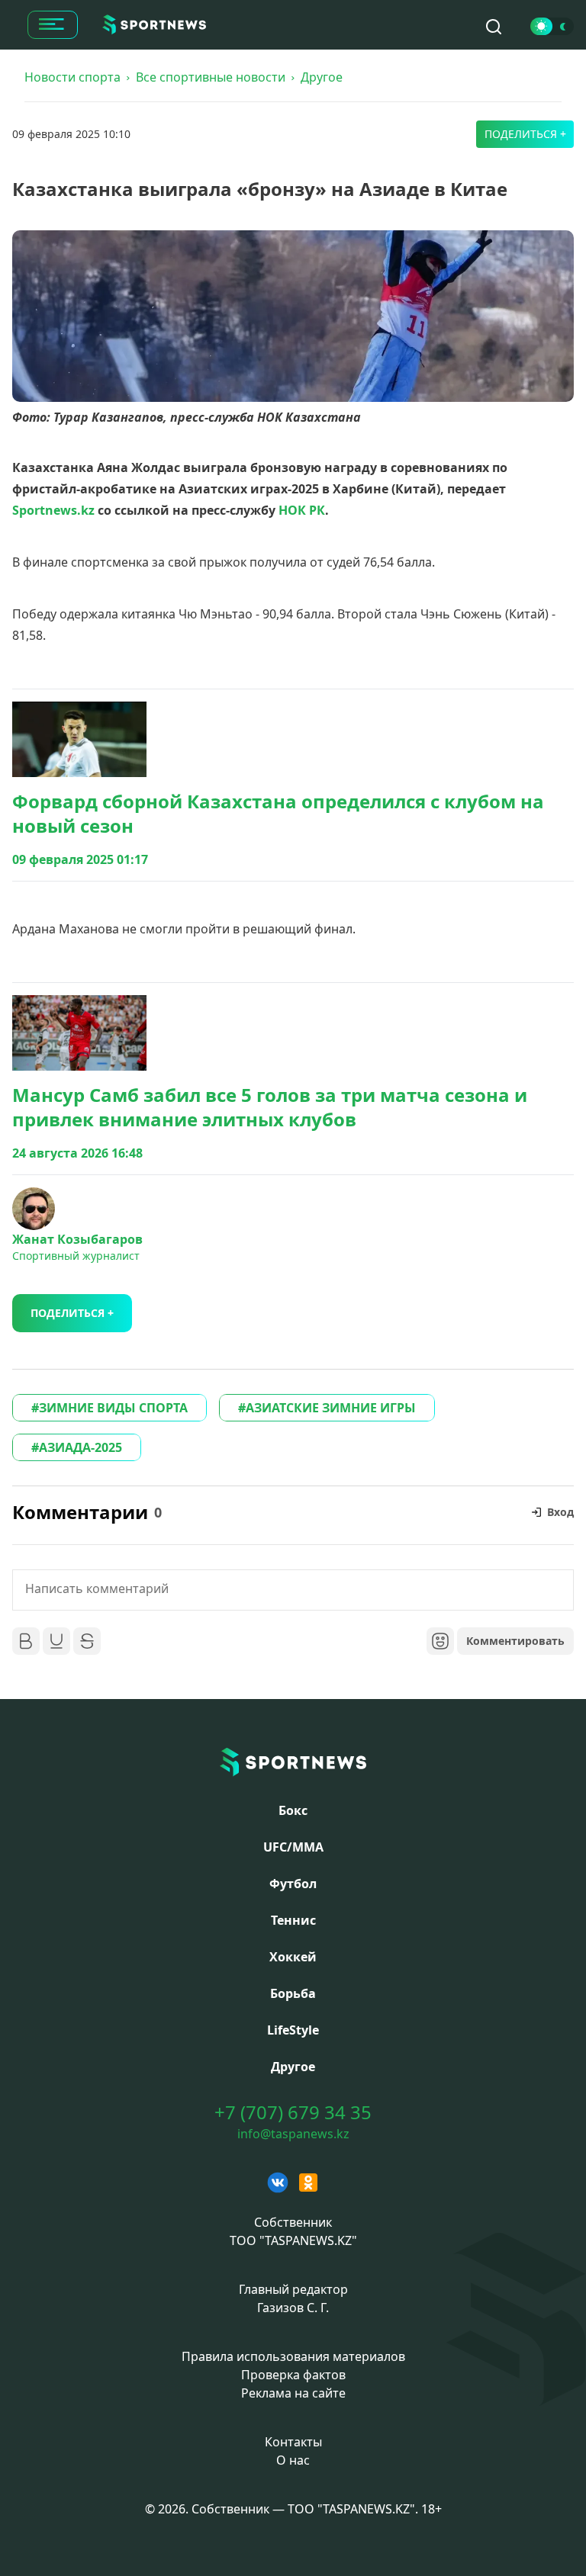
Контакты (293, 2442)
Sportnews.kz (53, 510)
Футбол (293, 1884)
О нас (293, 2460)
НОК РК (302, 510)
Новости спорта (72, 77)
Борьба (293, 1993)
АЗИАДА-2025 (80, 1447)
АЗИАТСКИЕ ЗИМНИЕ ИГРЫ (331, 1408)
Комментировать (515, 1641)
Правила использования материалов (293, 2356)
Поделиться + (525, 134)
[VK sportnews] (278, 2183)
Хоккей (293, 1957)
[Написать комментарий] (293, 1590)
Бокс (293, 1810)
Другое (322, 77)
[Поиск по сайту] (494, 27)
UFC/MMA (293, 1847)
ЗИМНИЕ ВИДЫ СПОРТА (113, 1408)
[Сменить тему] (552, 26)
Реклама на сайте (293, 2393)
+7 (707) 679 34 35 (293, 2112)
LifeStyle (293, 2030)
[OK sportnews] (308, 2183)
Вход (560, 1512)
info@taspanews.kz (293, 2134)
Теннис (293, 1920)
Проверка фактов (293, 2375)
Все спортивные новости (211, 77)
